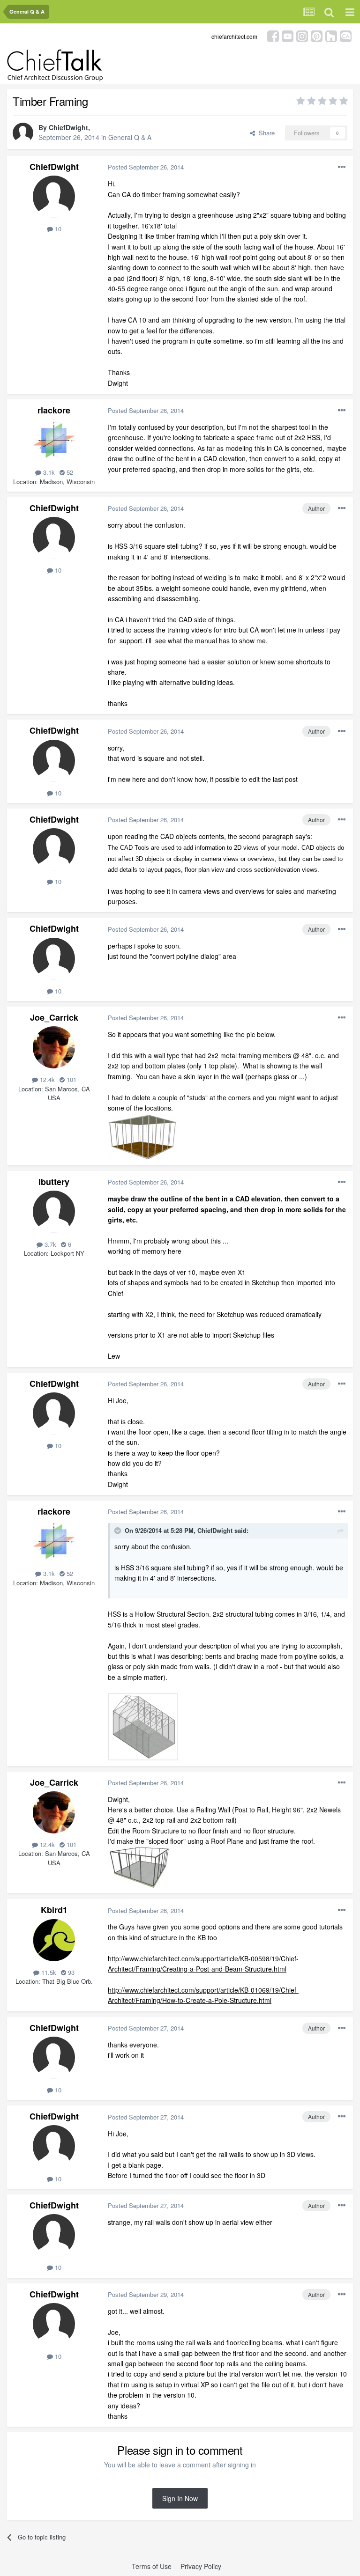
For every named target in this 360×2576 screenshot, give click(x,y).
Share (265, 133)
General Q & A (130, 137)
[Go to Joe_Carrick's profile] (54, 1047)
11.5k (48, 1972)
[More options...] (342, 167)
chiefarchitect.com (234, 36)
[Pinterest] (317, 35)
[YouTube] (288, 35)
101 (71, 1079)
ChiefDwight (68, 127)
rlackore (54, 410)
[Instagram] (302, 35)
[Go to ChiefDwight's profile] (23, 133)
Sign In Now (180, 2498)
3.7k (49, 1244)
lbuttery (54, 1182)
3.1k (48, 472)
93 (70, 1972)
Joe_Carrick (54, 1017)
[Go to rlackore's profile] (54, 440)
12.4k (46, 1079)
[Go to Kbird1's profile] (54, 1940)
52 (69, 472)
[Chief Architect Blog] (346, 35)
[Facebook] (273, 35)
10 (57, 229)
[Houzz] (331, 35)
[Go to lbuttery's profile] (54, 1212)
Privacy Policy (201, 2566)
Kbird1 (54, 1910)
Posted (146, 167)
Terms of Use (152, 2566)
